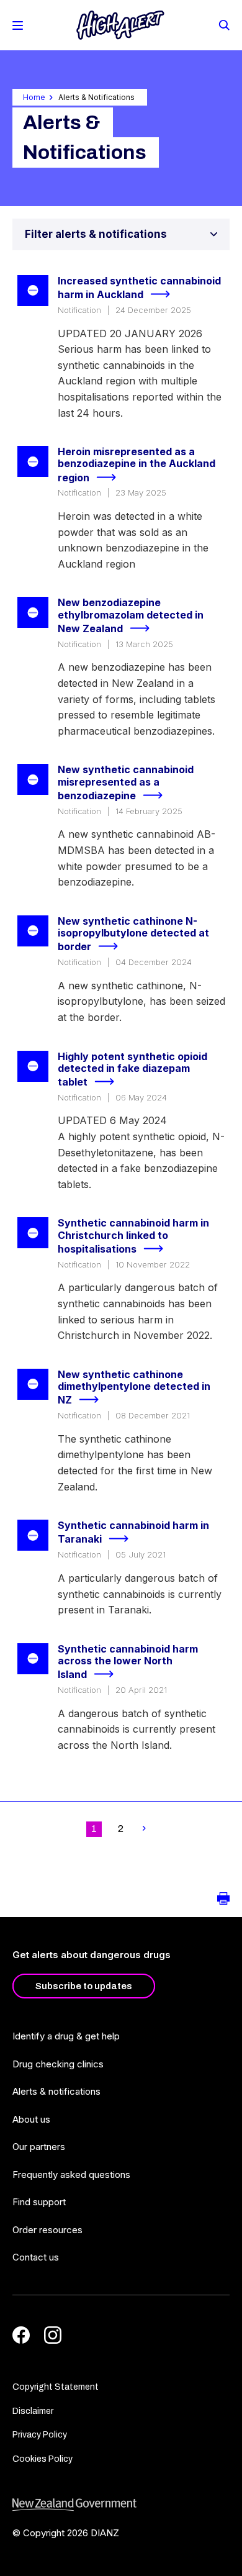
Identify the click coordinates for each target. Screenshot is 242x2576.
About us (31, 2119)
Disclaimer (33, 2411)
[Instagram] (53, 2335)
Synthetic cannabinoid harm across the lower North (128, 1662)
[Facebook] (21, 2335)
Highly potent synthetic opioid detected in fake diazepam (132, 1069)
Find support (39, 2202)
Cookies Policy (43, 2459)
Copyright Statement (56, 2387)
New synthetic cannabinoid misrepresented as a (126, 782)
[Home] (120, 25)
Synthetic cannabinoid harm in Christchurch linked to (133, 1236)
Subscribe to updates (84, 1986)
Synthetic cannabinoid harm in (133, 1532)
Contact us (36, 2257)
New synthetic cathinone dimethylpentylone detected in (134, 1387)
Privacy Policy (40, 2435)
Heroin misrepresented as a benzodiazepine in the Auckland (137, 465)
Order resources (47, 2230)
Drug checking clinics (58, 2064)
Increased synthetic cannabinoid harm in (139, 288)
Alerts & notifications (56, 2091)
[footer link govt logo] (121, 2505)
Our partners (39, 2147)
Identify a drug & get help (66, 2036)
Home (34, 97)
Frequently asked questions (71, 2175)
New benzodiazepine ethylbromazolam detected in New (131, 615)
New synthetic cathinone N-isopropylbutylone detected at (133, 934)
